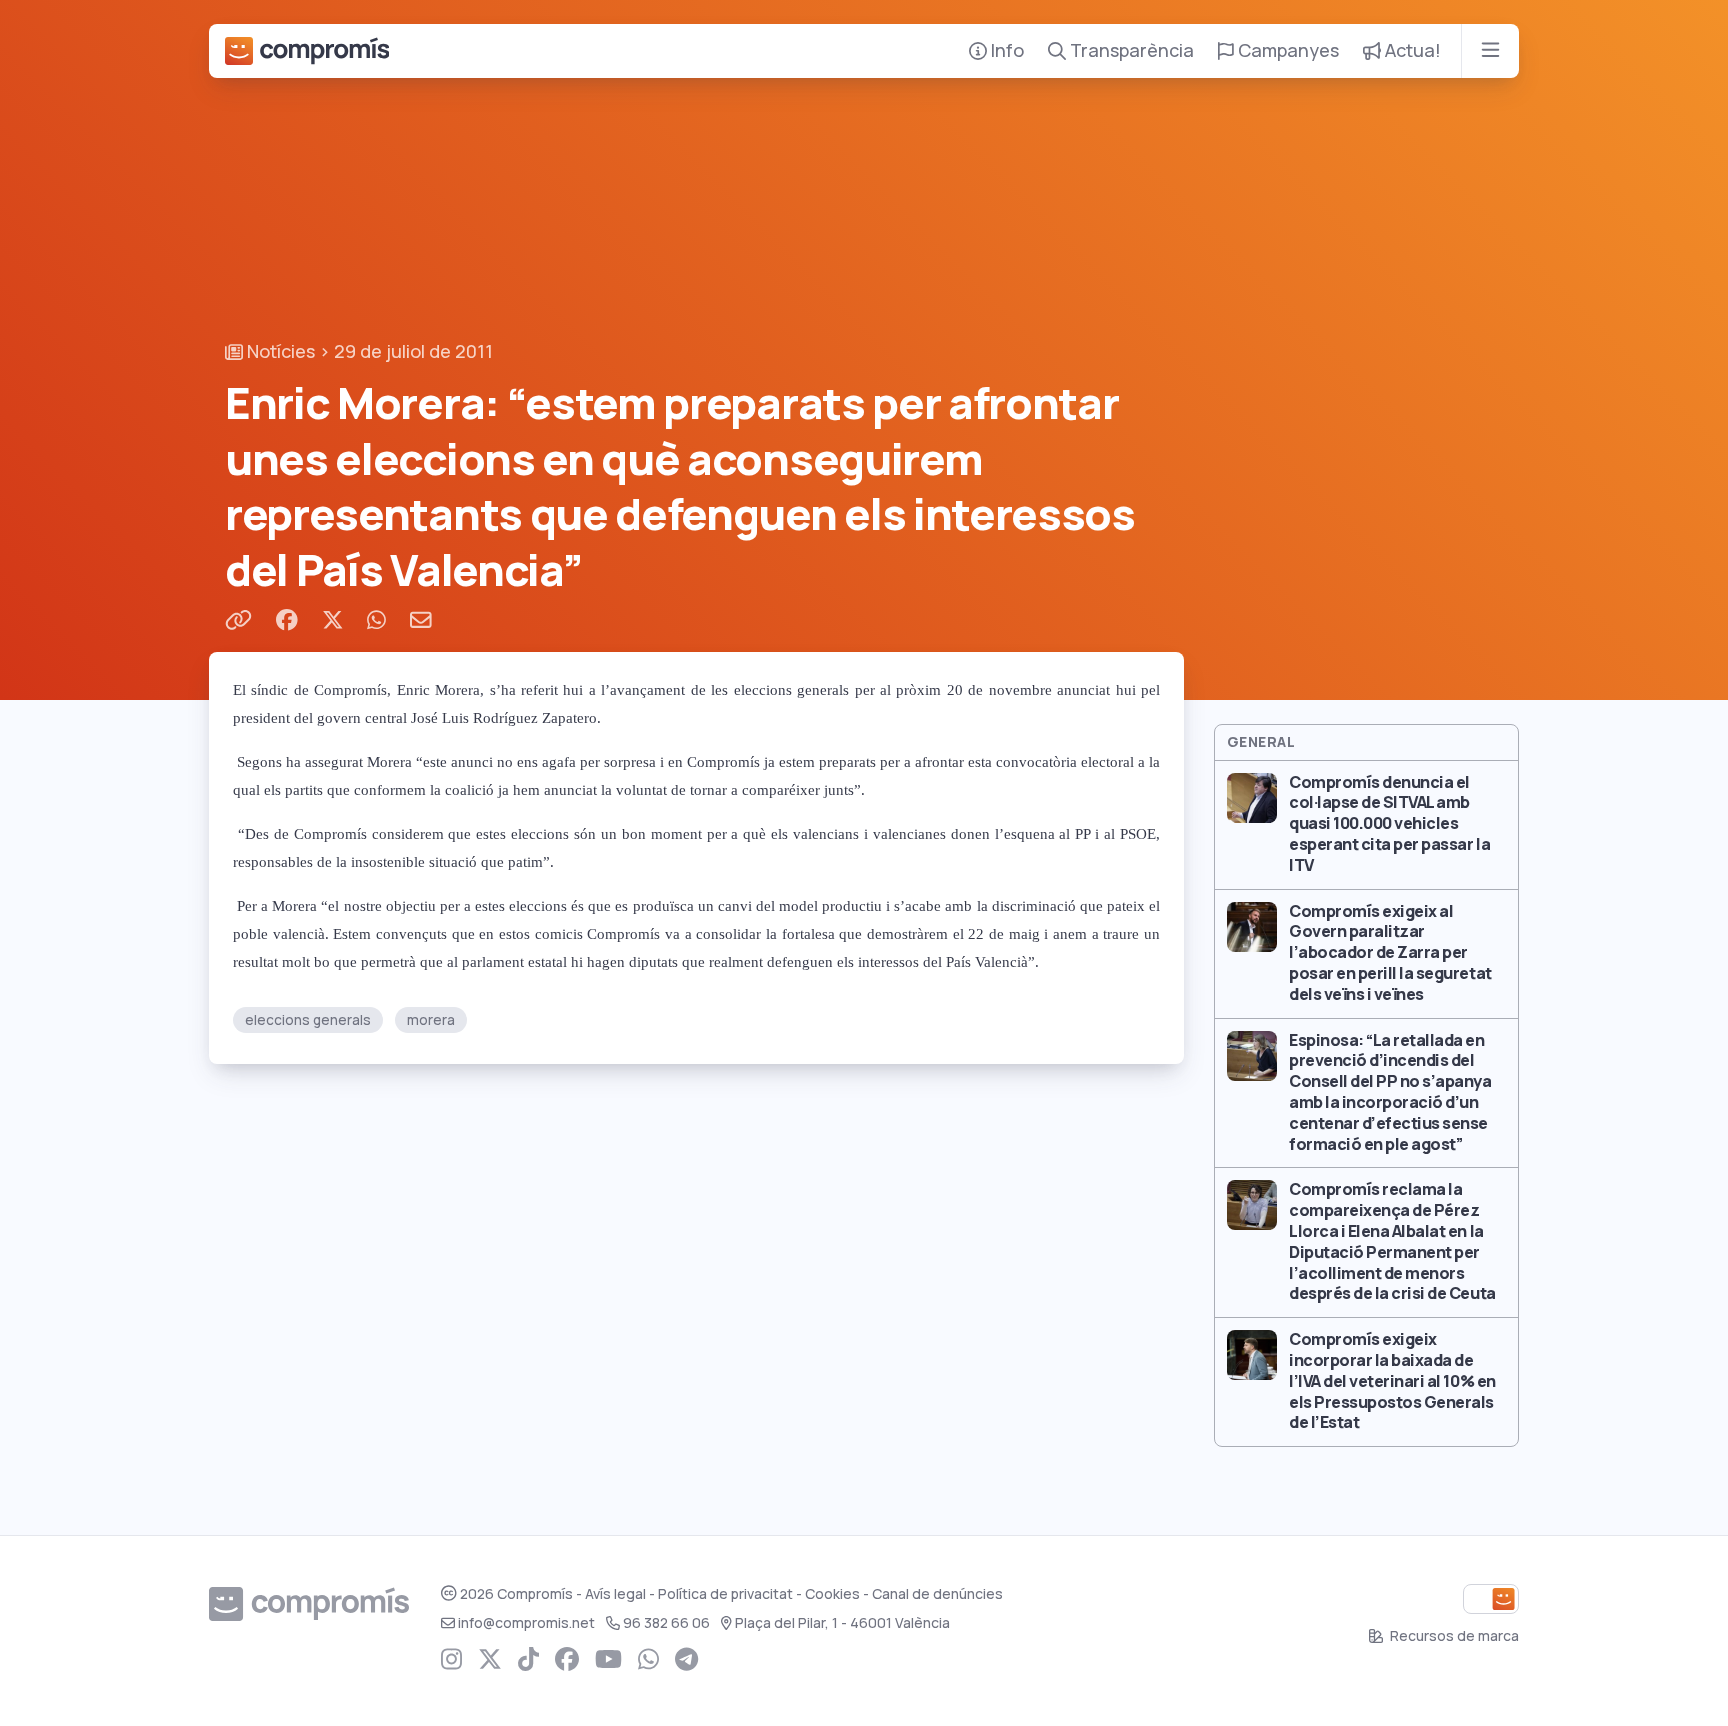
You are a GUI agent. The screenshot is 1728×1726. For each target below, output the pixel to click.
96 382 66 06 (666, 1623)
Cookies (832, 1594)
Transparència (1130, 50)
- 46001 (842, 1623)
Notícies (279, 351)
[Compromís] (307, 51)
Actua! (1411, 50)
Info (1005, 50)
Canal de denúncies (937, 1594)
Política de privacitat (725, 1594)
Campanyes (1286, 50)
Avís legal (615, 1594)
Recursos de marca (1453, 1636)
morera (431, 1020)
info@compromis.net (526, 1623)
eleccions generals (308, 1020)
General (1261, 742)
